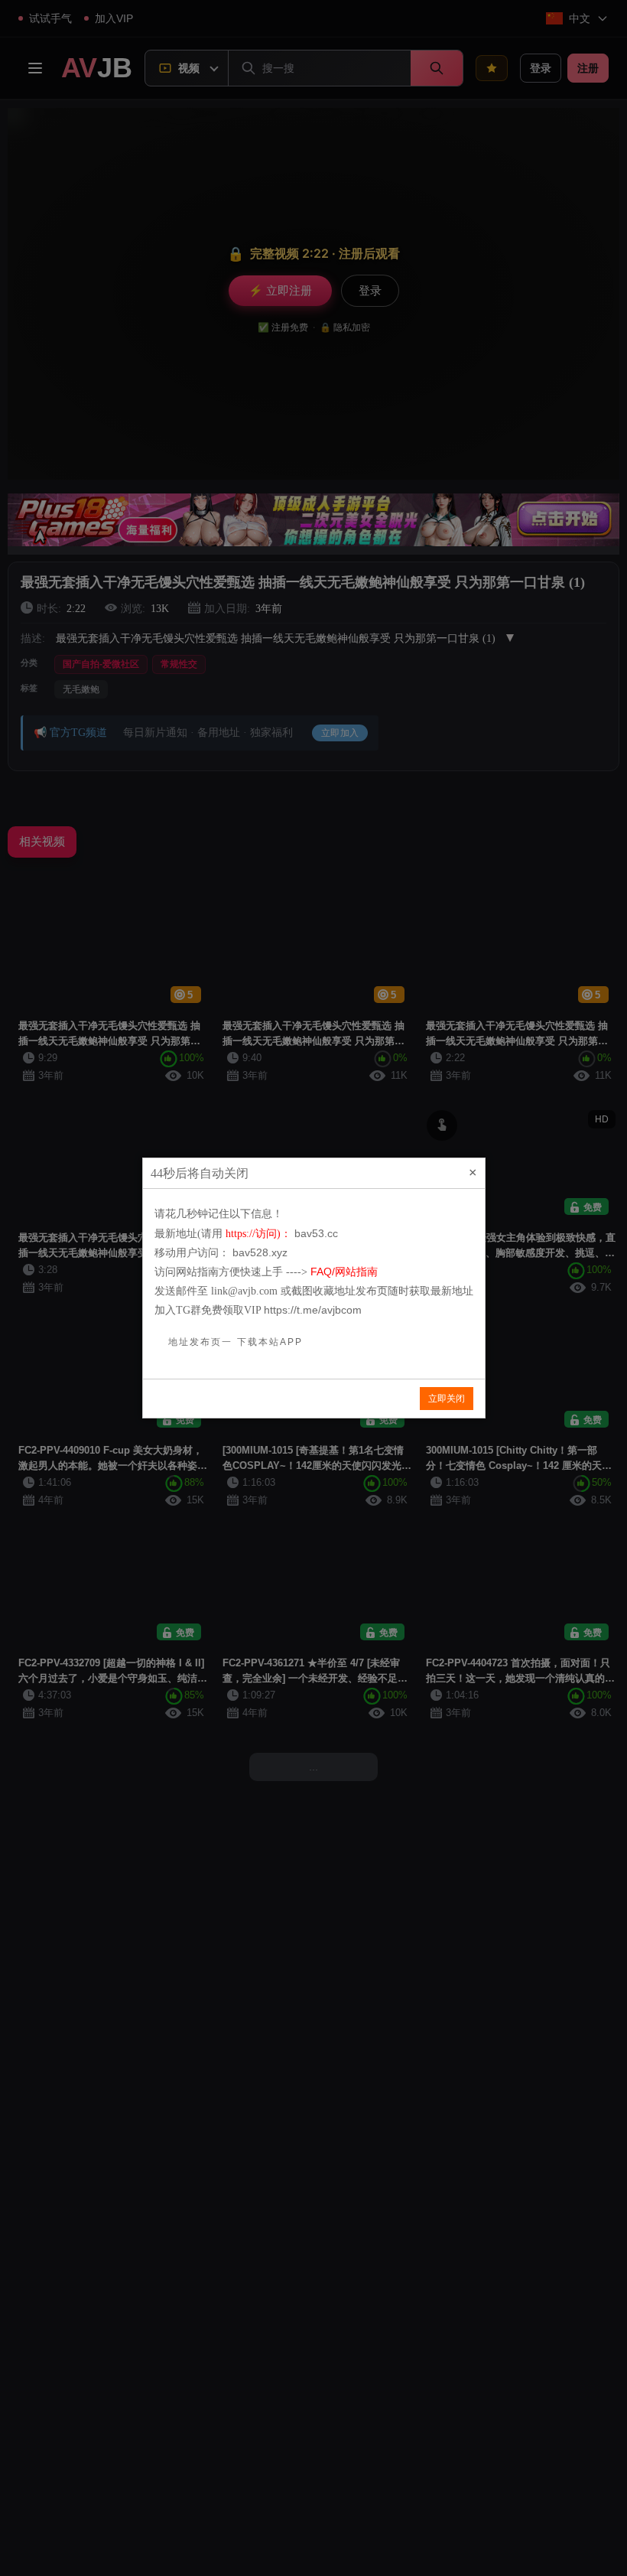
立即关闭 (447, 1399)
